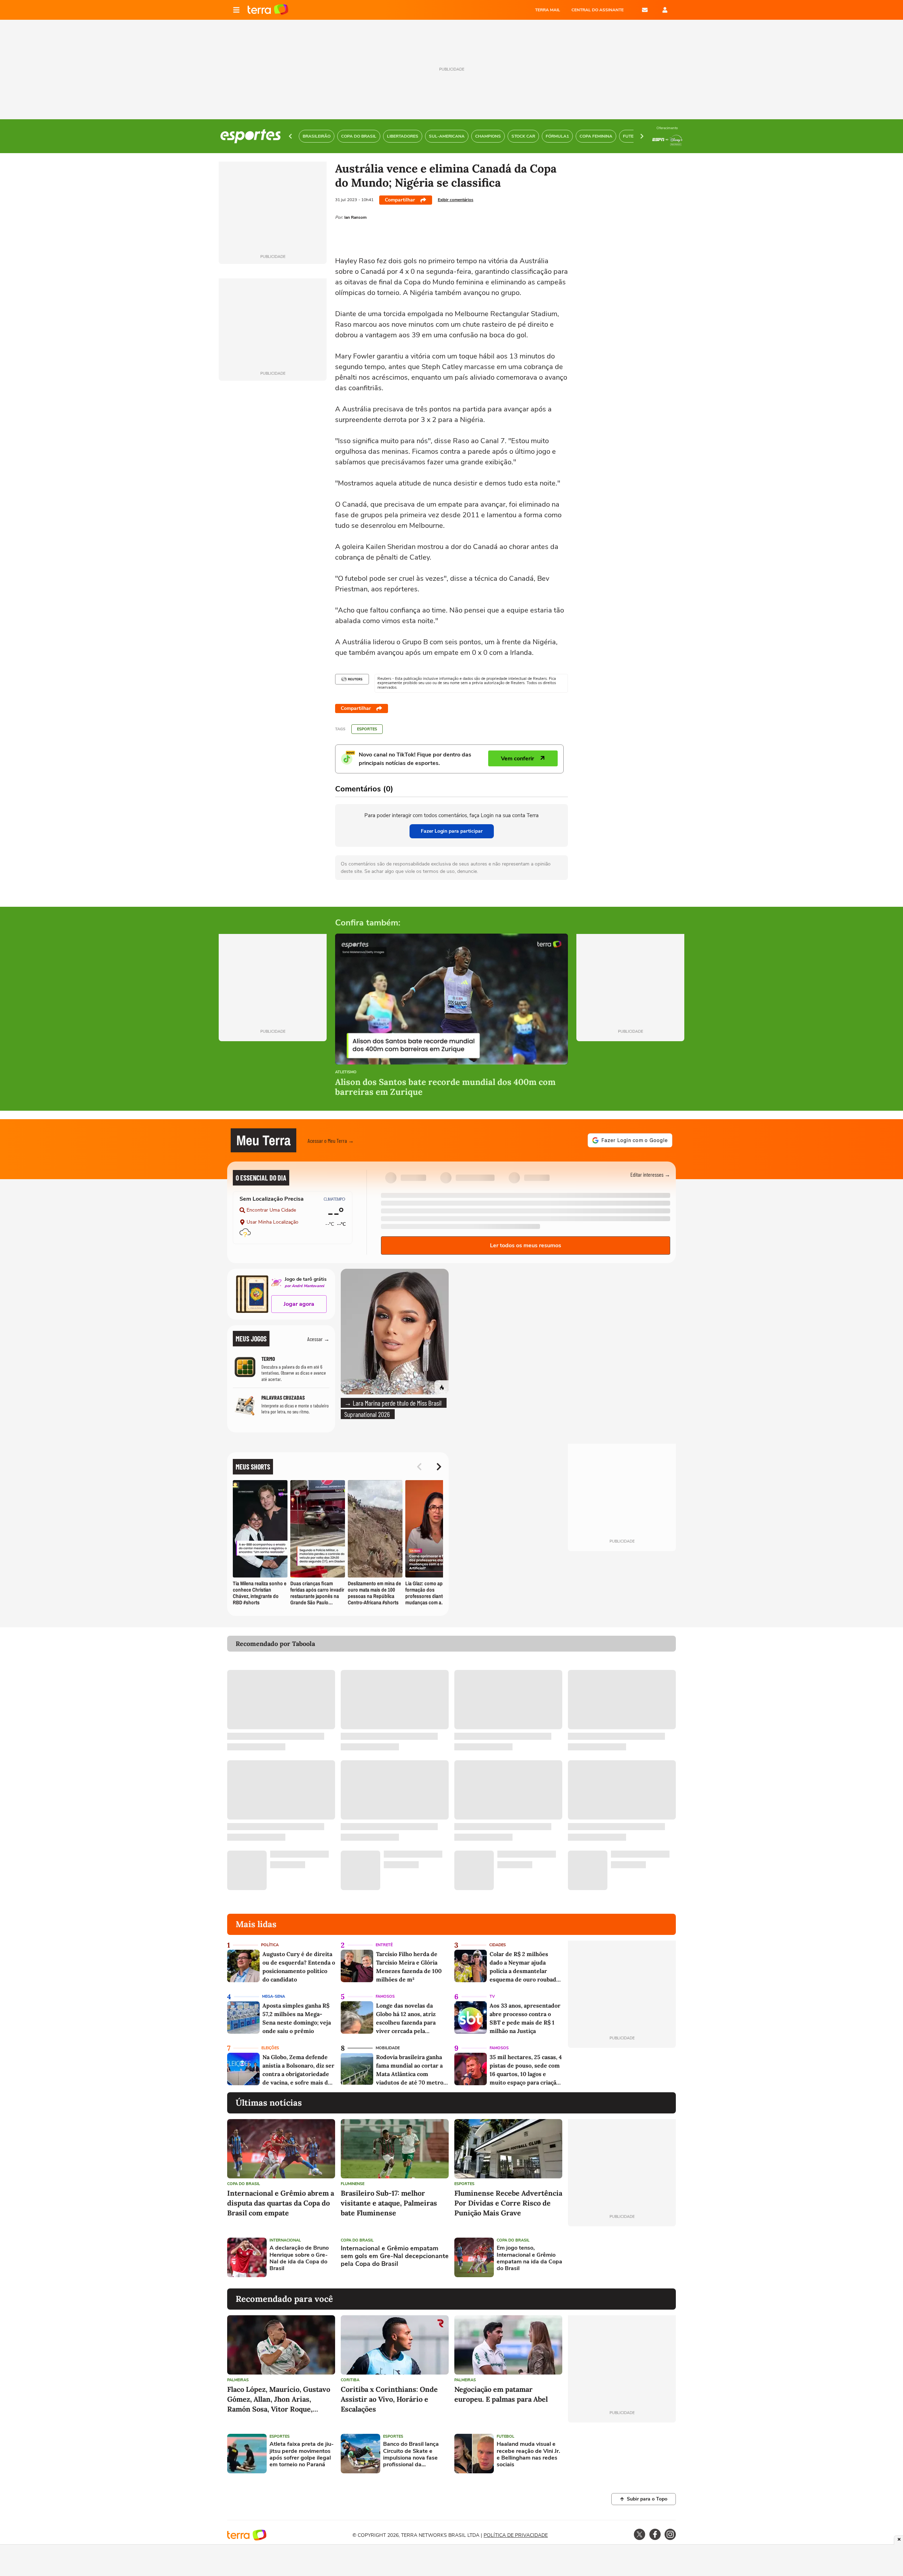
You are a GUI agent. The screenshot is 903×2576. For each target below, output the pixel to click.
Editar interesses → (650, 1174)
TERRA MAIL (548, 10)
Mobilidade (388, 2048)
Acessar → (318, 1339)
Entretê (384, 1945)
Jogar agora (299, 1304)
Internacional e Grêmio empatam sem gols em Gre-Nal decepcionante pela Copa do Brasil (395, 2256)
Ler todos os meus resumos (526, 1245)
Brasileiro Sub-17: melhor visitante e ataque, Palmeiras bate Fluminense (389, 2203)
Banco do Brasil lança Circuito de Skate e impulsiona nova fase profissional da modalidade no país (411, 2454)
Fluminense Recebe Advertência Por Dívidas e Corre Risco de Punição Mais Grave (508, 2203)
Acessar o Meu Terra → (331, 1141)
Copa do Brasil (244, 2184)
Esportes (367, 729)
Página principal (268, 10)
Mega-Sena (274, 1996)
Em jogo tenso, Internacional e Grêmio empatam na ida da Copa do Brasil (529, 2258)
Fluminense (353, 2184)
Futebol (505, 2436)
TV (492, 1996)
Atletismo (346, 1072)
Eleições (270, 2048)
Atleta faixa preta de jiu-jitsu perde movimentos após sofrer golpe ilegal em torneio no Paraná (302, 2454)
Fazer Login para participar (452, 831)
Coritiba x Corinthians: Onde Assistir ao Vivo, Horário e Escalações (389, 2399)
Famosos (385, 1996)
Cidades (498, 1945)
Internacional (285, 2240)
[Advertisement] (622, 2257)
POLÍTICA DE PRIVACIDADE (516, 2535)
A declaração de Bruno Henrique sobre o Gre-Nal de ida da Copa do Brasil (299, 2258)
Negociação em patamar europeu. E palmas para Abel (501, 2394)
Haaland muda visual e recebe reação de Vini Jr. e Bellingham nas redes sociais (528, 2454)
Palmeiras (238, 2380)
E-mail (645, 10)
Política (270, 1945)
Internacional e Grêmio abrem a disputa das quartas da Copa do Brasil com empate (281, 2203)
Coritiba (350, 2380)
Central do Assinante (598, 10)
